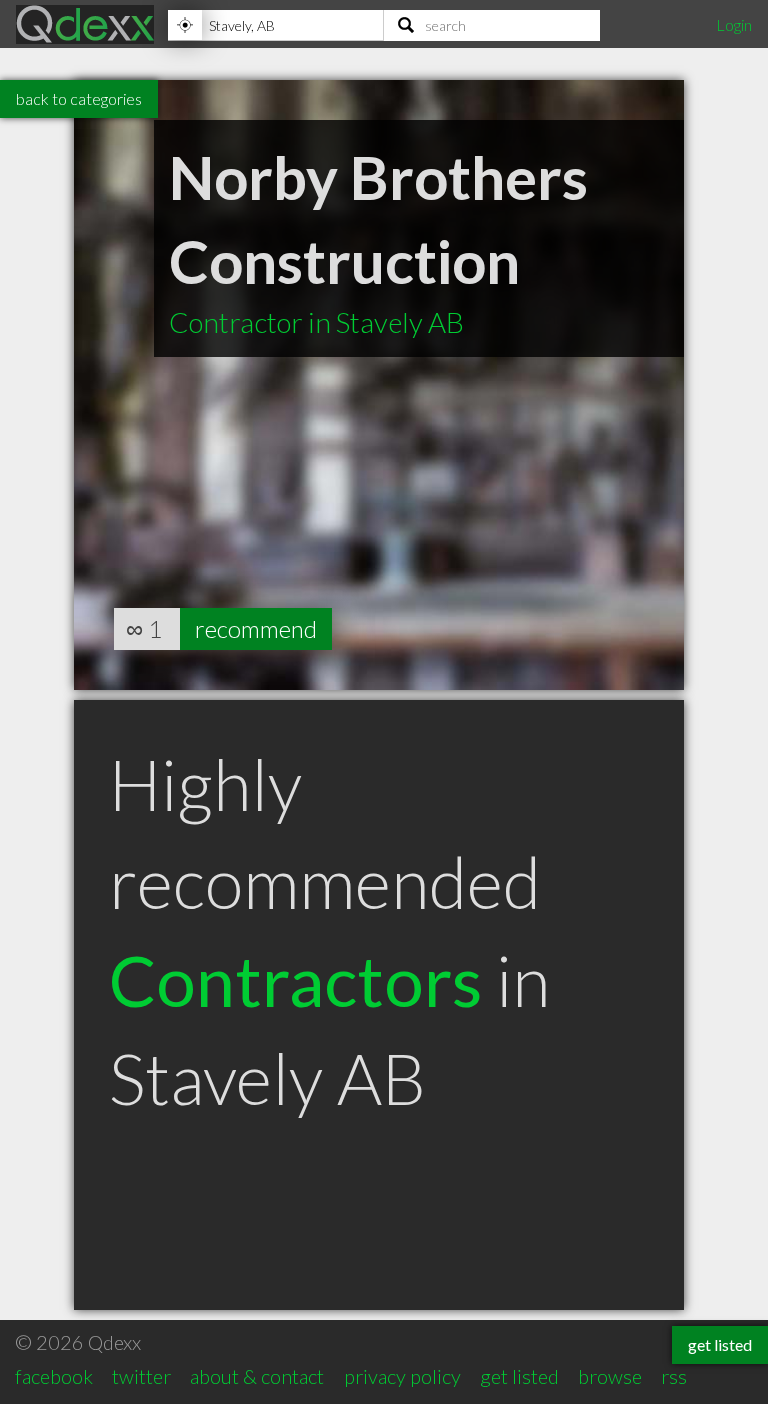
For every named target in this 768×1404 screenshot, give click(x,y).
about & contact (257, 1376)
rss (674, 1376)
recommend (256, 628)
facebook (54, 1376)
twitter (141, 1376)
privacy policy (402, 1376)
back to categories (79, 98)
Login (734, 24)
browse (610, 1376)
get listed (519, 1376)
